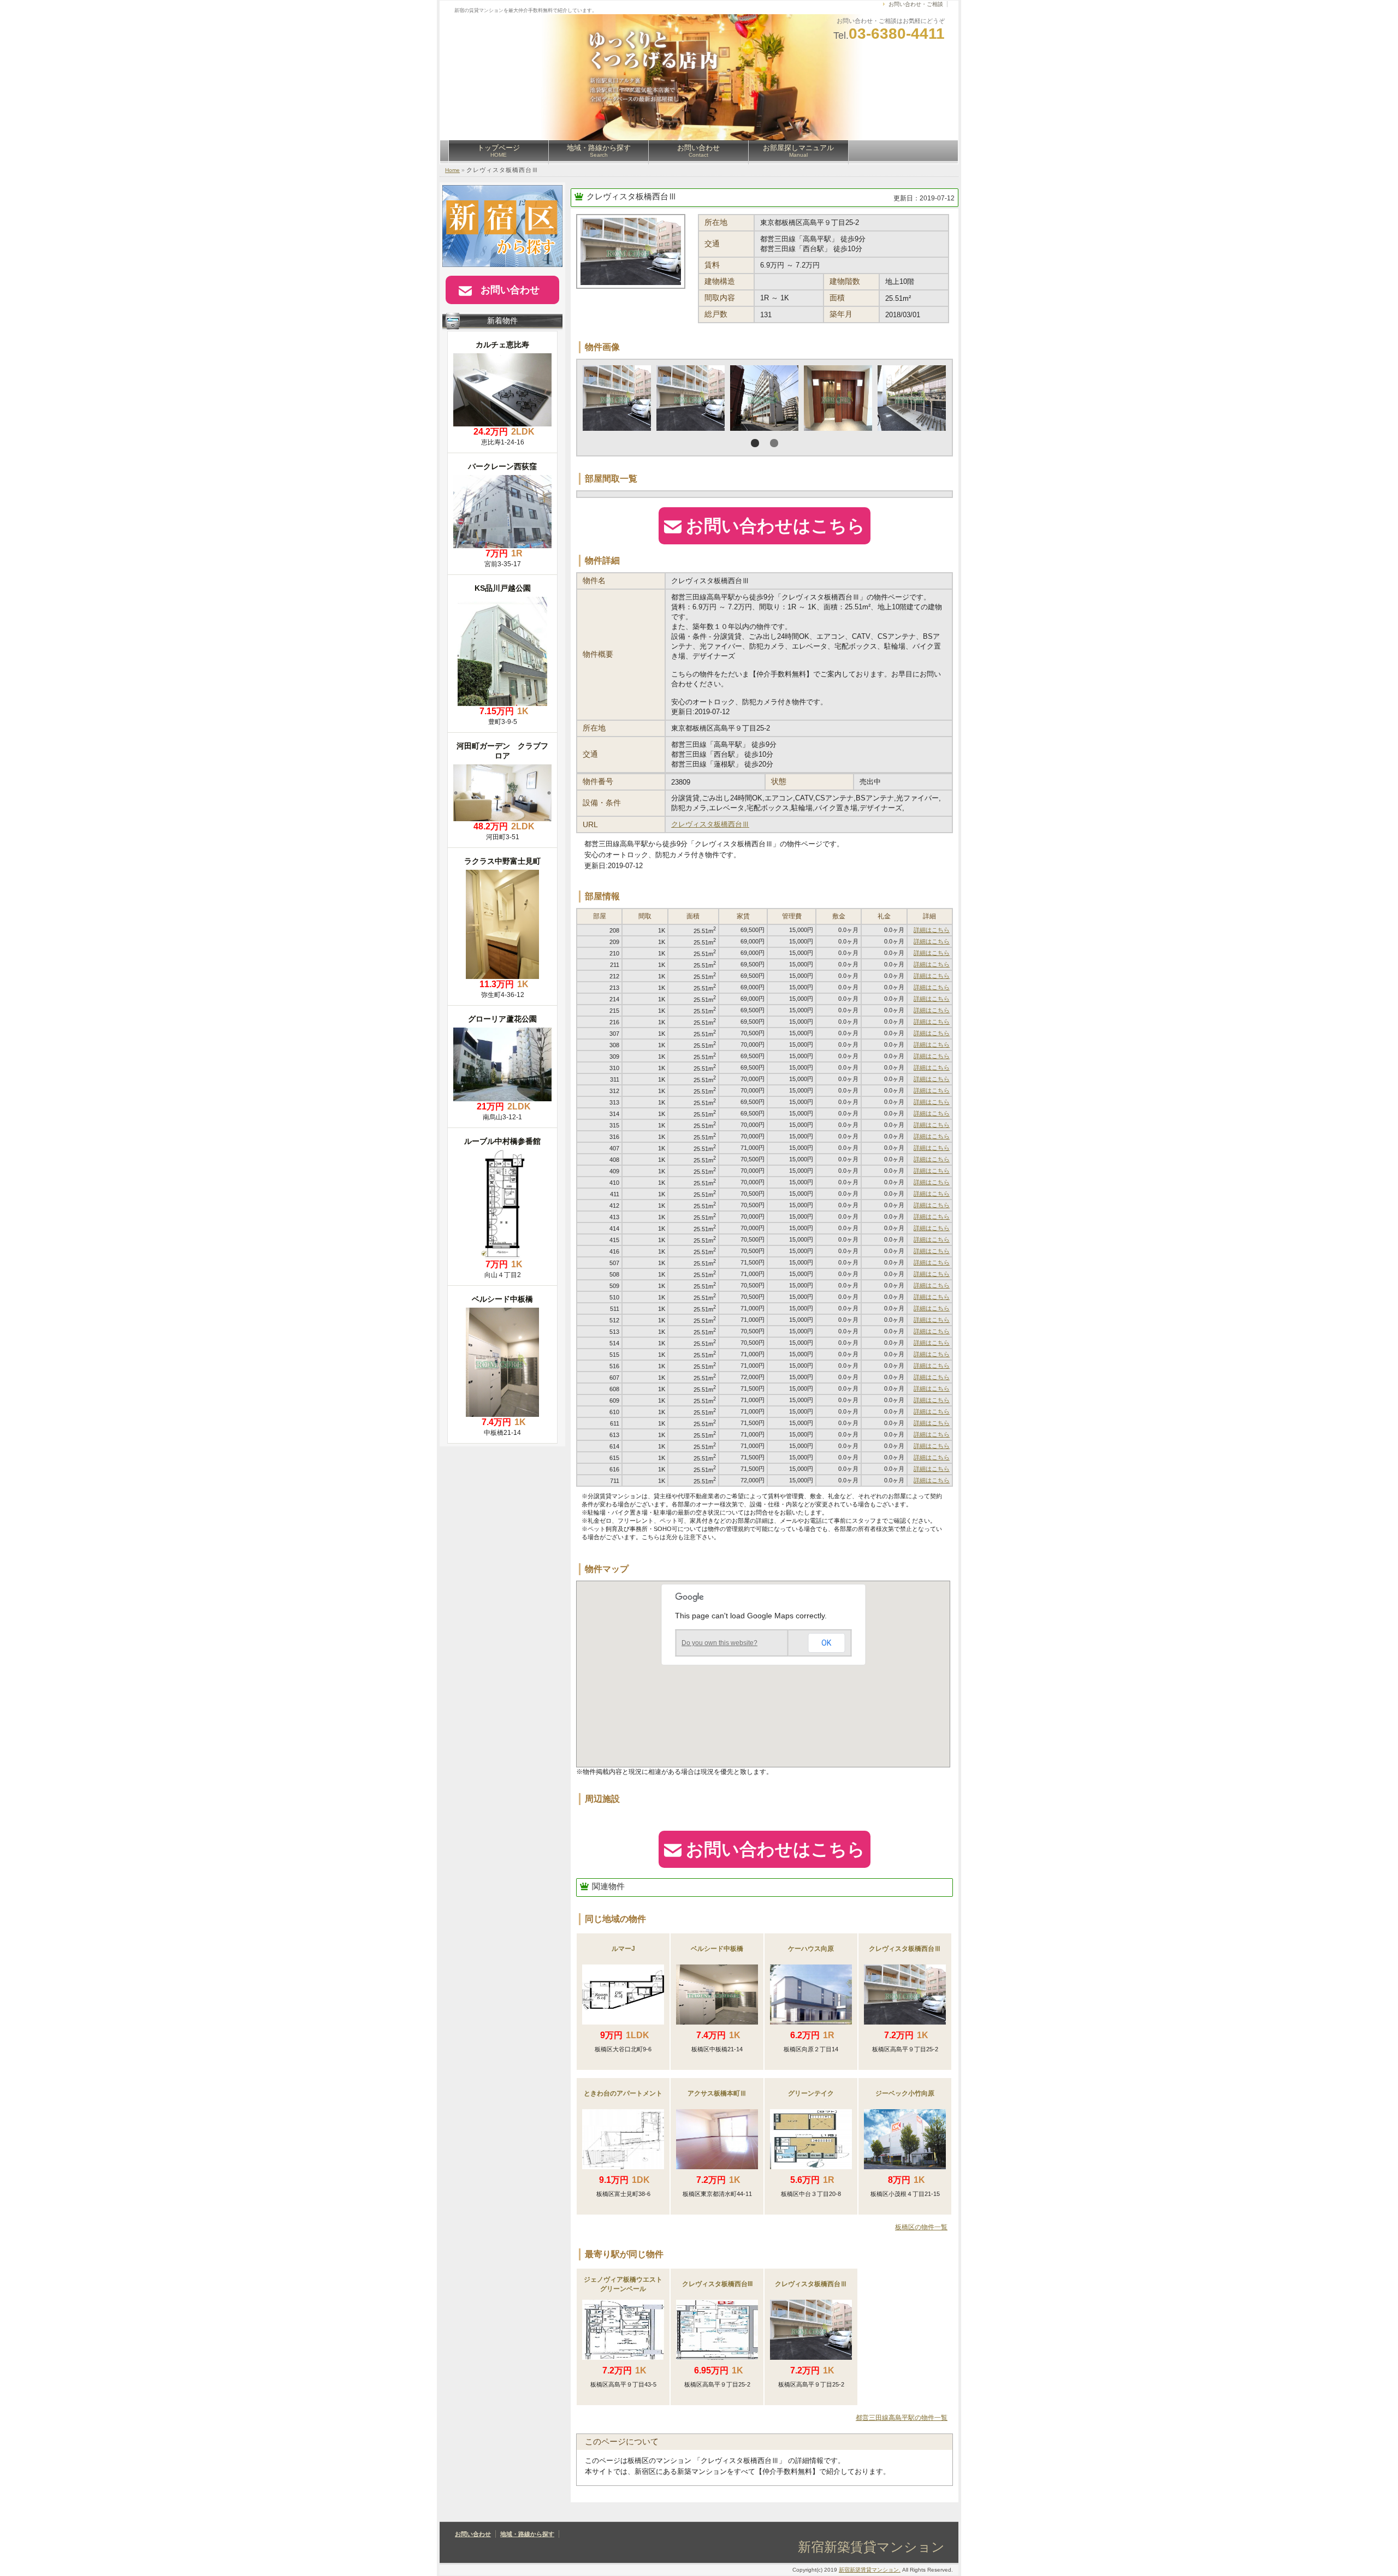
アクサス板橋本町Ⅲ (717, 2093)
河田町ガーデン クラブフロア (502, 751)
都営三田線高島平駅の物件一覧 (902, 2418)
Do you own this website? (719, 1643)
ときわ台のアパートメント (623, 2093)
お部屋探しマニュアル (798, 151)
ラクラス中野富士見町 (502, 861)
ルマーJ (623, 1949)
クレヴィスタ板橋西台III (717, 2284)
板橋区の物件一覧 (921, 2227)
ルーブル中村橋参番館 (502, 1141)
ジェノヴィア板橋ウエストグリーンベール (623, 2284)
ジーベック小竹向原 (905, 2093)
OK (826, 1643)
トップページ (499, 151)
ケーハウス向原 (811, 1949)
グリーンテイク (811, 2093)
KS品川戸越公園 (503, 588)
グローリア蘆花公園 (502, 1019)
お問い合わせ (698, 151)
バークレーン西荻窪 (502, 466)
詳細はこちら (932, 930)
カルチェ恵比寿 (502, 345)
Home (452, 170)
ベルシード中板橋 (717, 1949)
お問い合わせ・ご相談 (916, 4)
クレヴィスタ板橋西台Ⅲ (632, 196)
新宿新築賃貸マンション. (870, 2570)
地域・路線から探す (599, 151)
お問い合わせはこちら (775, 526)
